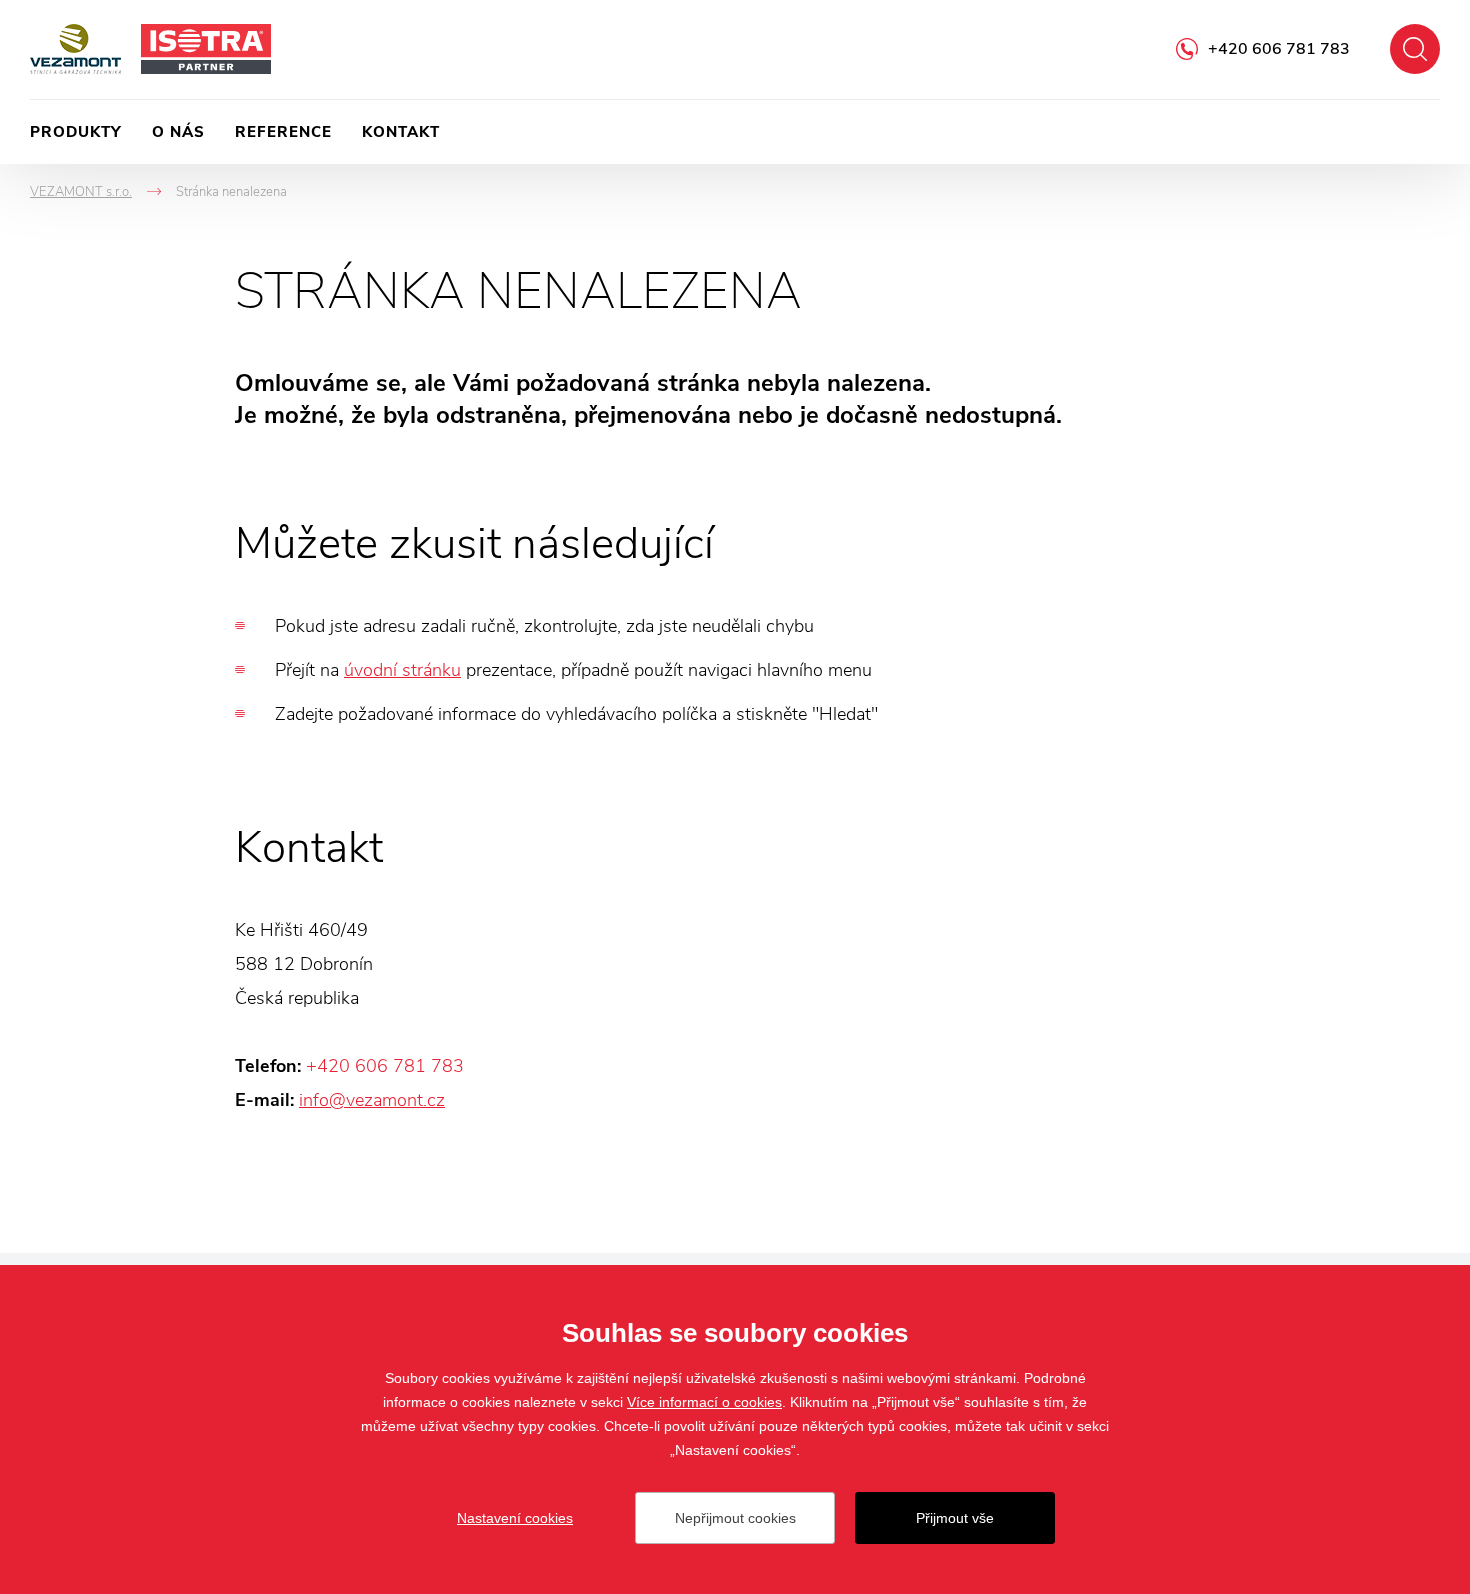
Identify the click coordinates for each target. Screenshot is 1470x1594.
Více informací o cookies (704, 1402)
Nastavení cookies (515, 1518)
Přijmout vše (955, 1518)
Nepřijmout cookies (735, 1518)
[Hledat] (1415, 49)
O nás (178, 132)
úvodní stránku (402, 670)
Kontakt (401, 132)
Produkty (76, 132)
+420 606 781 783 (1279, 49)
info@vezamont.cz (372, 1100)
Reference (283, 132)
